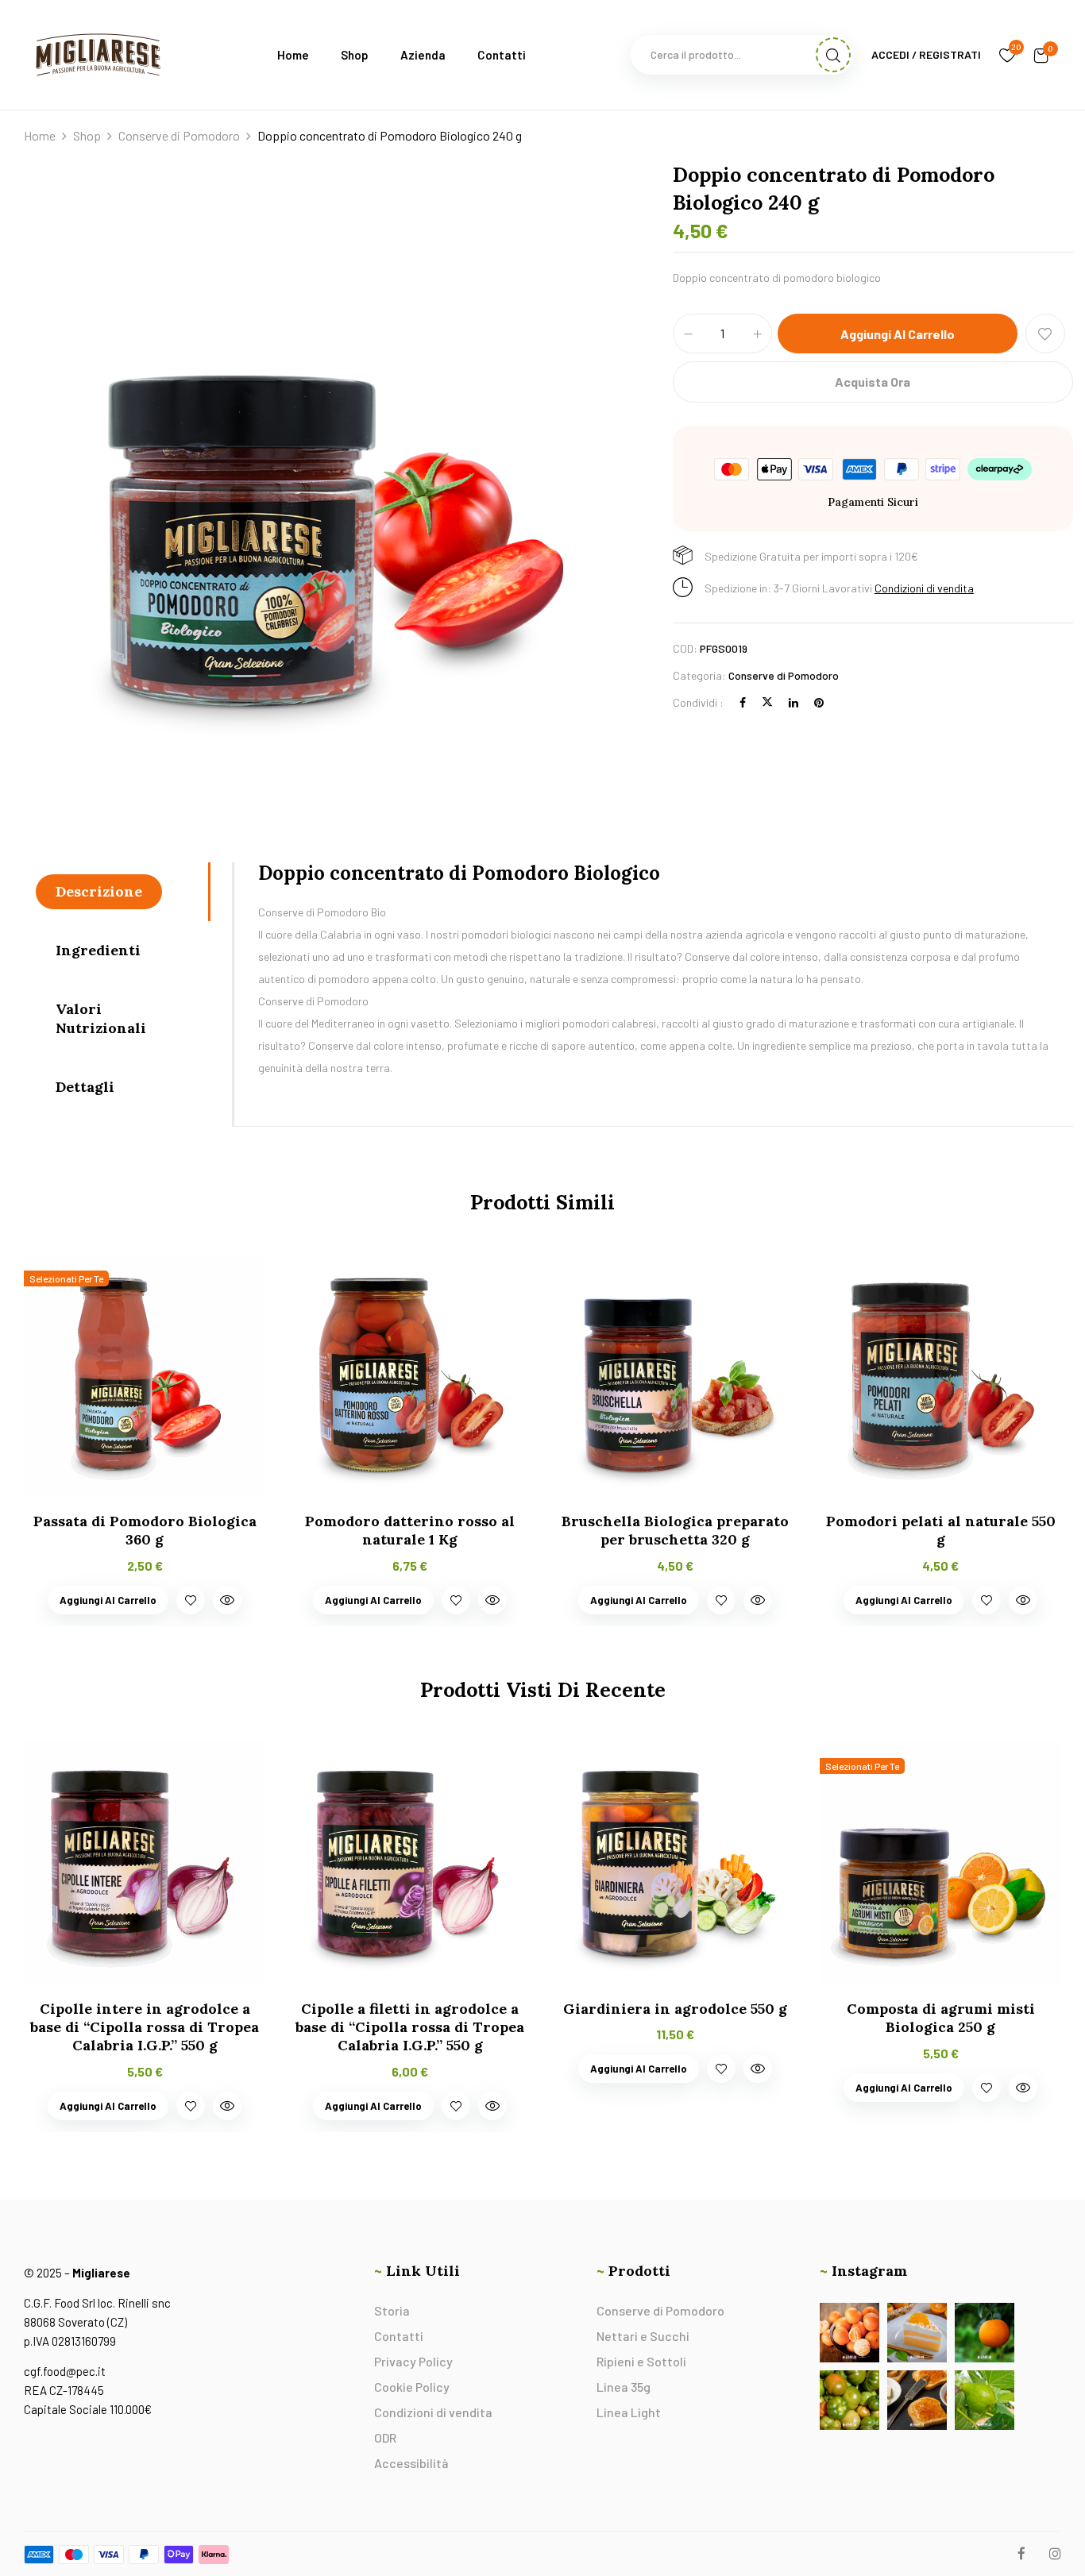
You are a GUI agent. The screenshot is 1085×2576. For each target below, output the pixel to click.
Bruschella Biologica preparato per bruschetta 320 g (675, 1530)
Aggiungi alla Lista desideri (1045, 334)
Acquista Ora (873, 382)
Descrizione (99, 891)
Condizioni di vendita (924, 588)
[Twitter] (767, 702)
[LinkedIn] (793, 702)
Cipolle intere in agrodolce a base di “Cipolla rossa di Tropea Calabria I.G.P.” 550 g (145, 2027)
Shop (87, 135)
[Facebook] (743, 702)
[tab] (122, 892)
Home (40, 135)
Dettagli (85, 1087)
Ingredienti (98, 950)
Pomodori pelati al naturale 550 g (941, 1530)
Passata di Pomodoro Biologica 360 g (145, 1530)
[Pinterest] (819, 702)
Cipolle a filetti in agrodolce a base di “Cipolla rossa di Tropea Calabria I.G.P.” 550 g (410, 2027)
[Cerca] (833, 55)
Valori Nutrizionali (101, 1018)
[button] (1041, 55)
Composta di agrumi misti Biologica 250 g (941, 2018)
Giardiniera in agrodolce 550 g (675, 2009)
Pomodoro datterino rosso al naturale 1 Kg (410, 1530)
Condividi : (698, 702)
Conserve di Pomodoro (179, 135)
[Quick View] (227, 1600)
